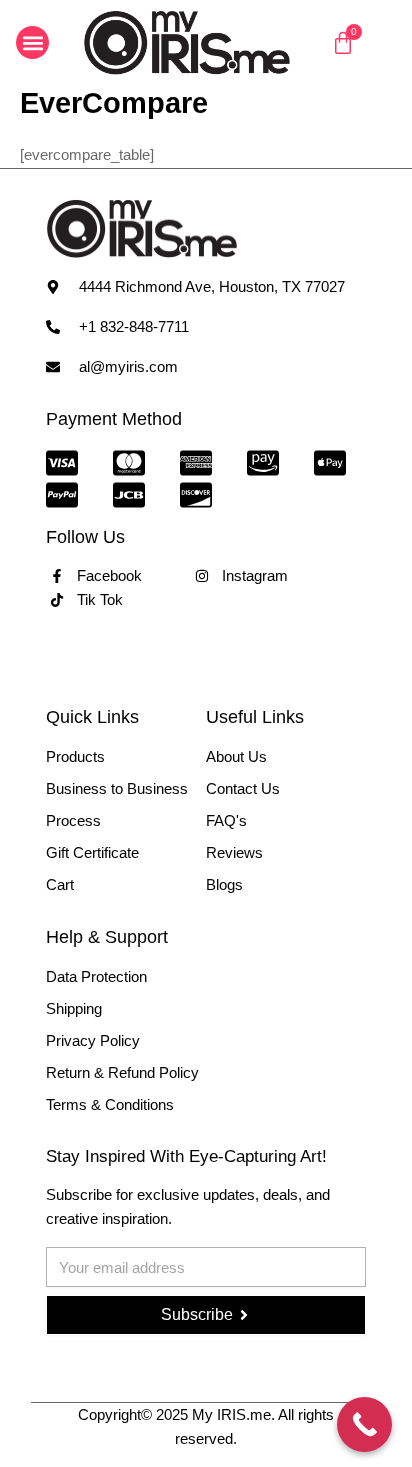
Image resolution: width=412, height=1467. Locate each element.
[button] (32, 42)
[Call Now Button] (364, 1424)
